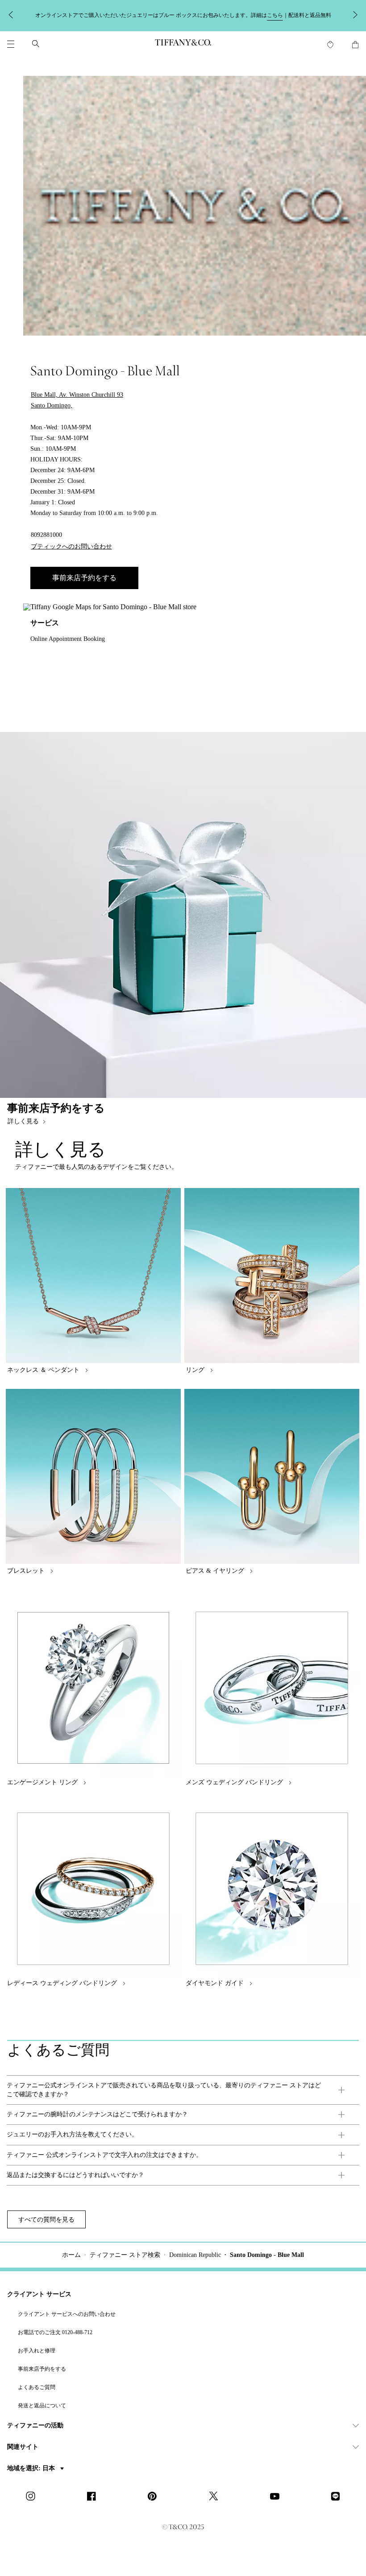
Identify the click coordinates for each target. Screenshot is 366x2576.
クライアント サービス (39, 2294)
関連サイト (23, 2447)
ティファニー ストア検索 (125, 2255)
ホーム (71, 2255)
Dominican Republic (195, 2255)
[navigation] (11, 44)
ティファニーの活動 (35, 2425)
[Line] (338, 2497)
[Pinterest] (155, 2497)
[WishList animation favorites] (330, 45)
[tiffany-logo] (183, 44)
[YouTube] (277, 2497)
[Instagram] (33, 2497)
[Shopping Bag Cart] (355, 45)
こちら (275, 15)
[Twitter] (216, 2497)
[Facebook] (94, 2497)
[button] (11, 44)
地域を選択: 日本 (32, 2468)
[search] (36, 44)
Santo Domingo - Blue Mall (267, 2255)
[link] (183, 2090)
